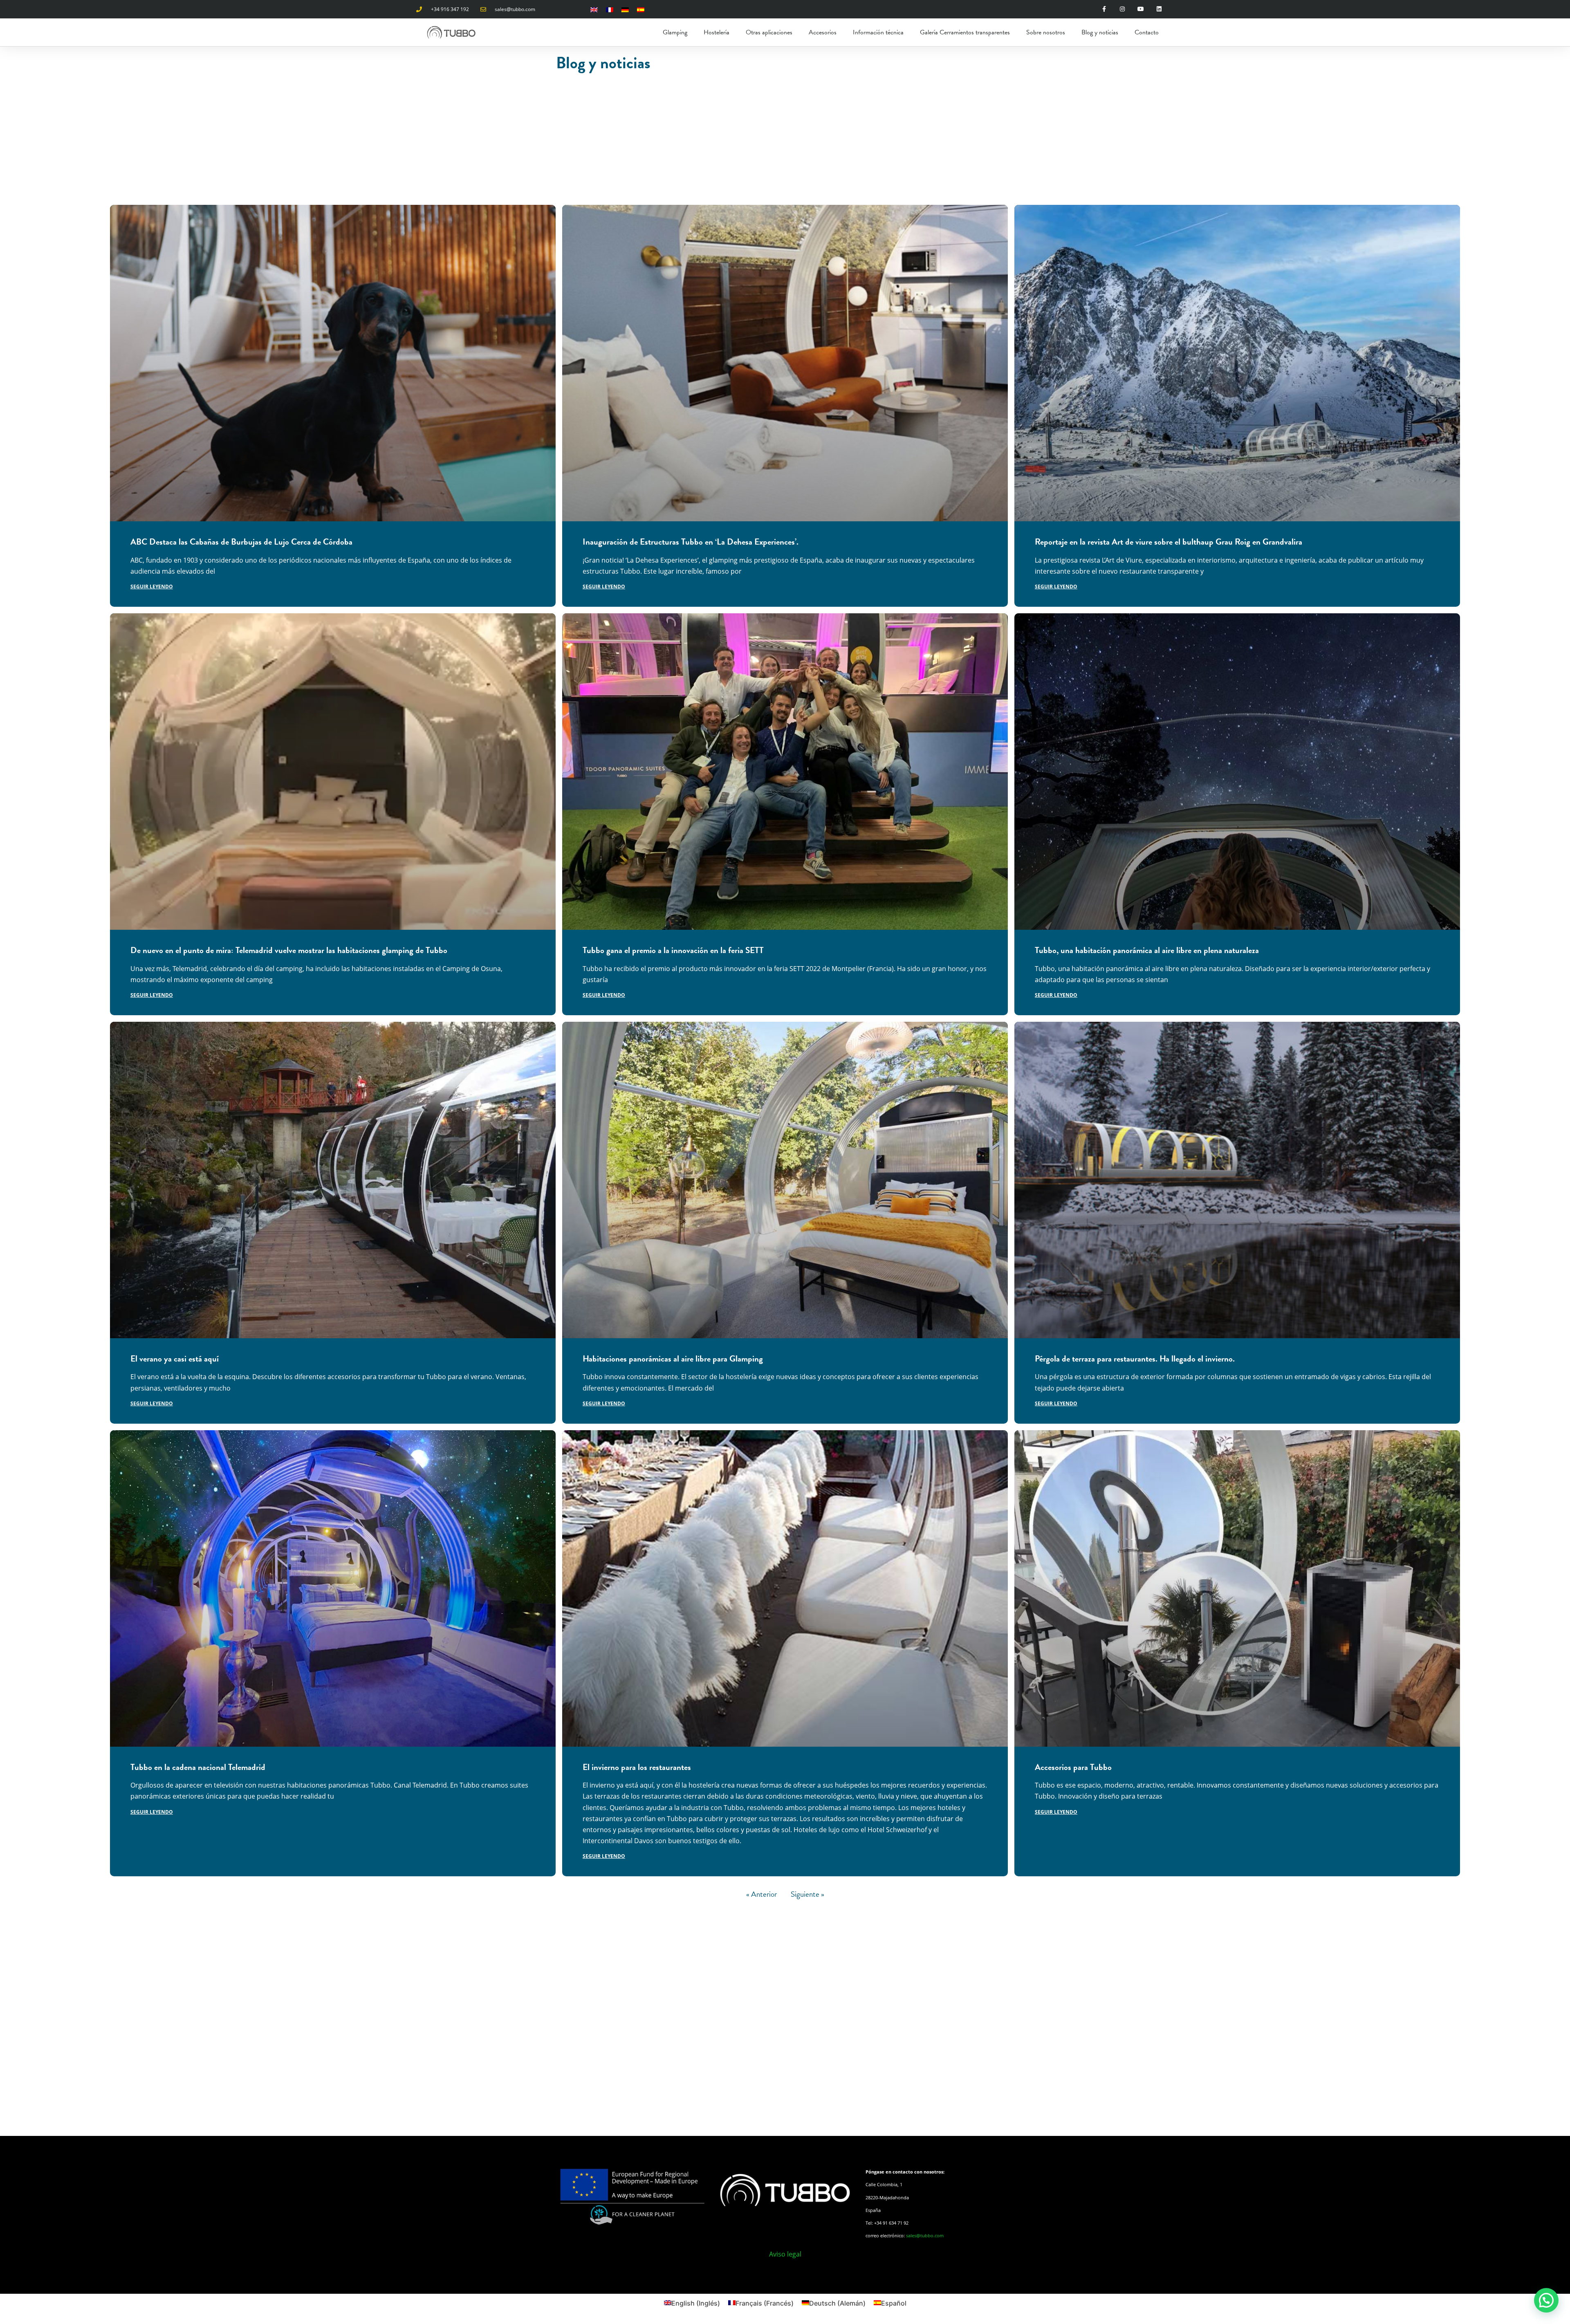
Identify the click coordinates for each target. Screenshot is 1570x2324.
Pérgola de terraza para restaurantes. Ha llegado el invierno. (1135, 1359)
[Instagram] (1123, 9)
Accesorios (823, 32)
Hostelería (717, 32)
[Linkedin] (1159, 9)
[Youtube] (1141, 9)
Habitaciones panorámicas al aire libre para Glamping (673, 1359)
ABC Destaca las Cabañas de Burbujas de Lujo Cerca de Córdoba (241, 542)
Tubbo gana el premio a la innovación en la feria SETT (673, 950)
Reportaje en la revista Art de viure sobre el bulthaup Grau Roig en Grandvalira (1169, 542)
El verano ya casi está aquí (175, 1359)
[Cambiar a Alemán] (625, 9)
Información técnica (878, 32)
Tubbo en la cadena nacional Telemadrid (198, 1767)
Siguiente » (807, 1894)
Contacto (1147, 32)
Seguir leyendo (152, 587)
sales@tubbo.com (925, 2235)
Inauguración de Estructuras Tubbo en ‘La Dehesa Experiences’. (691, 542)
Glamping (675, 32)
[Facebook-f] (1104, 9)
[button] (1546, 2300)
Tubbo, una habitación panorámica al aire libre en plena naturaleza (1147, 950)
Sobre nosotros (1046, 32)
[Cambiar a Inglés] (594, 9)
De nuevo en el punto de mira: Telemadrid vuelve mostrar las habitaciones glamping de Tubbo (289, 950)
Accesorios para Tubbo (1073, 1767)
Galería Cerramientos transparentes (965, 32)
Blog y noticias (1100, 32)
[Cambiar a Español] (641, 9)
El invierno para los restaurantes (637, 1767)
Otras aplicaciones (769, 32)
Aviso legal (785, 2254)
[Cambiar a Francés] (610, 9)
